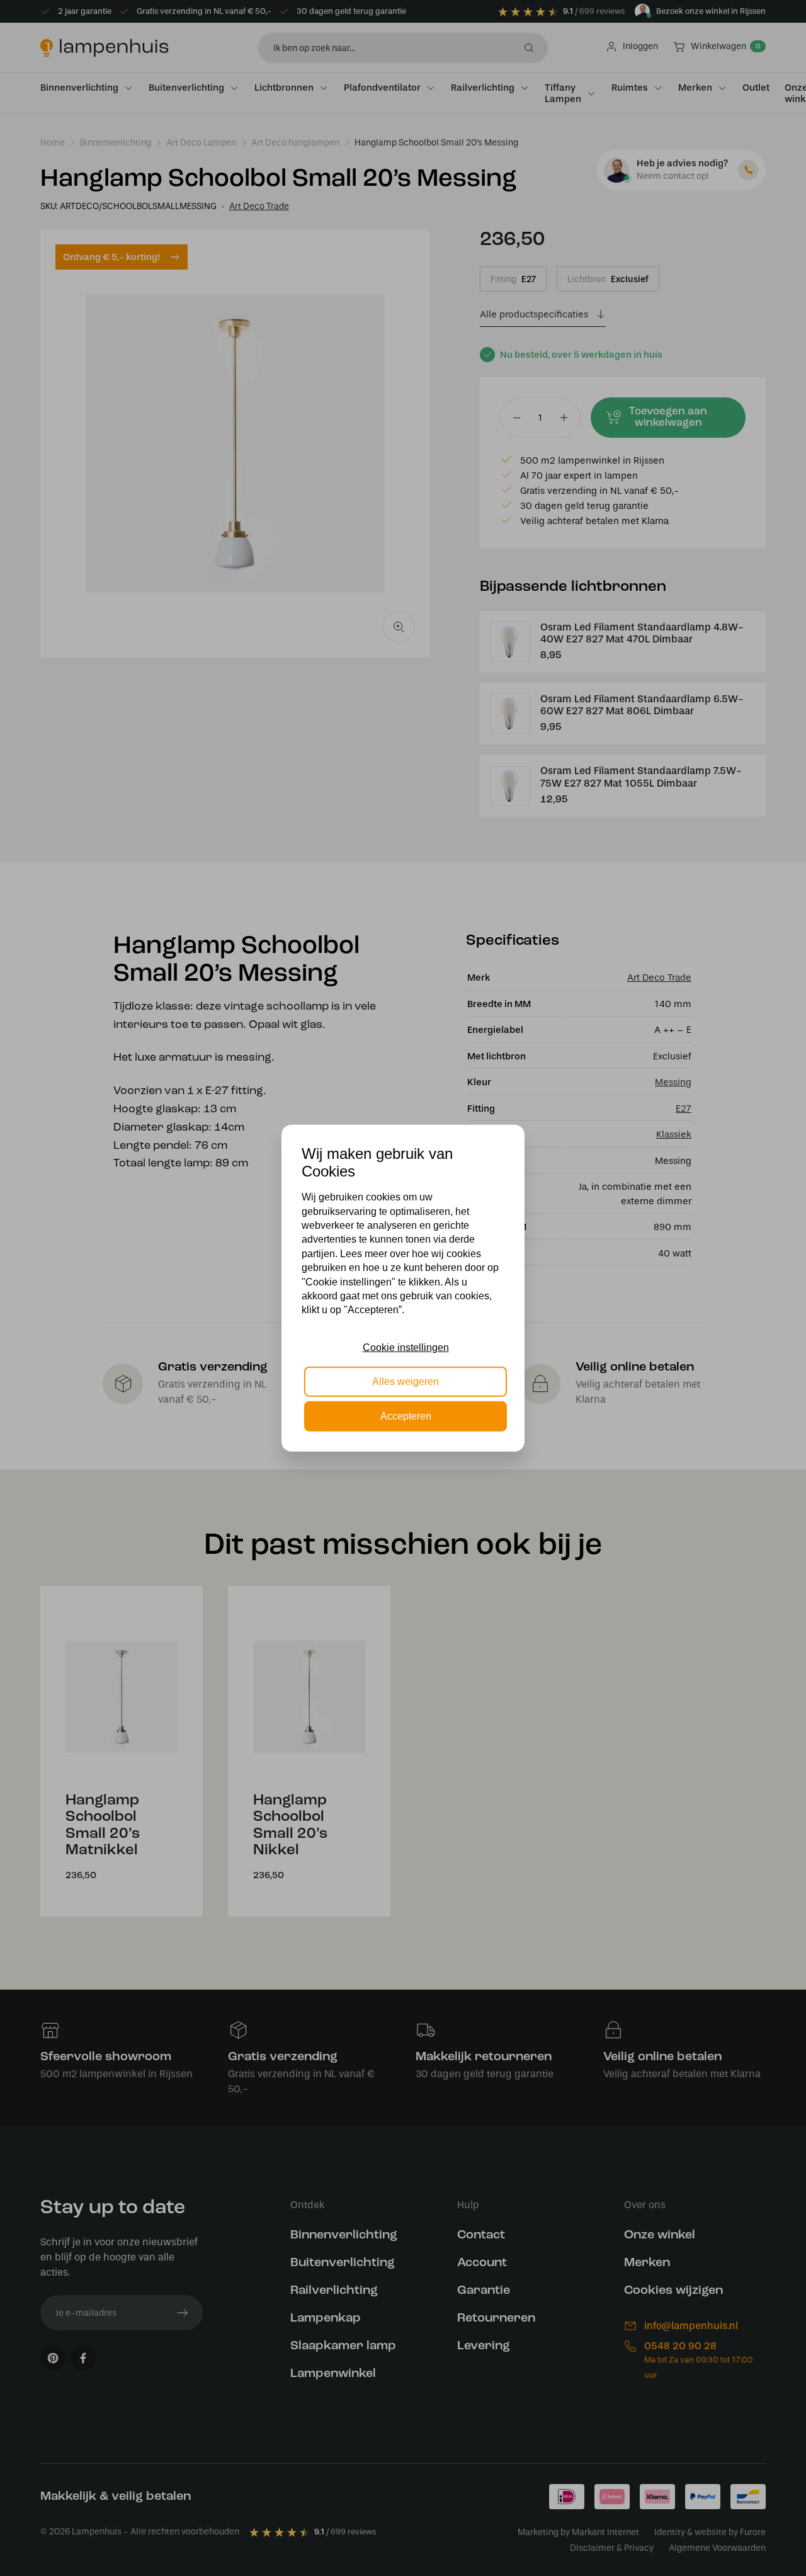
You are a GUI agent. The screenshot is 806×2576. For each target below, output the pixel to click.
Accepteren (406, 1416)
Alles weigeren (406, 1382)
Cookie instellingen (406, 1348)
